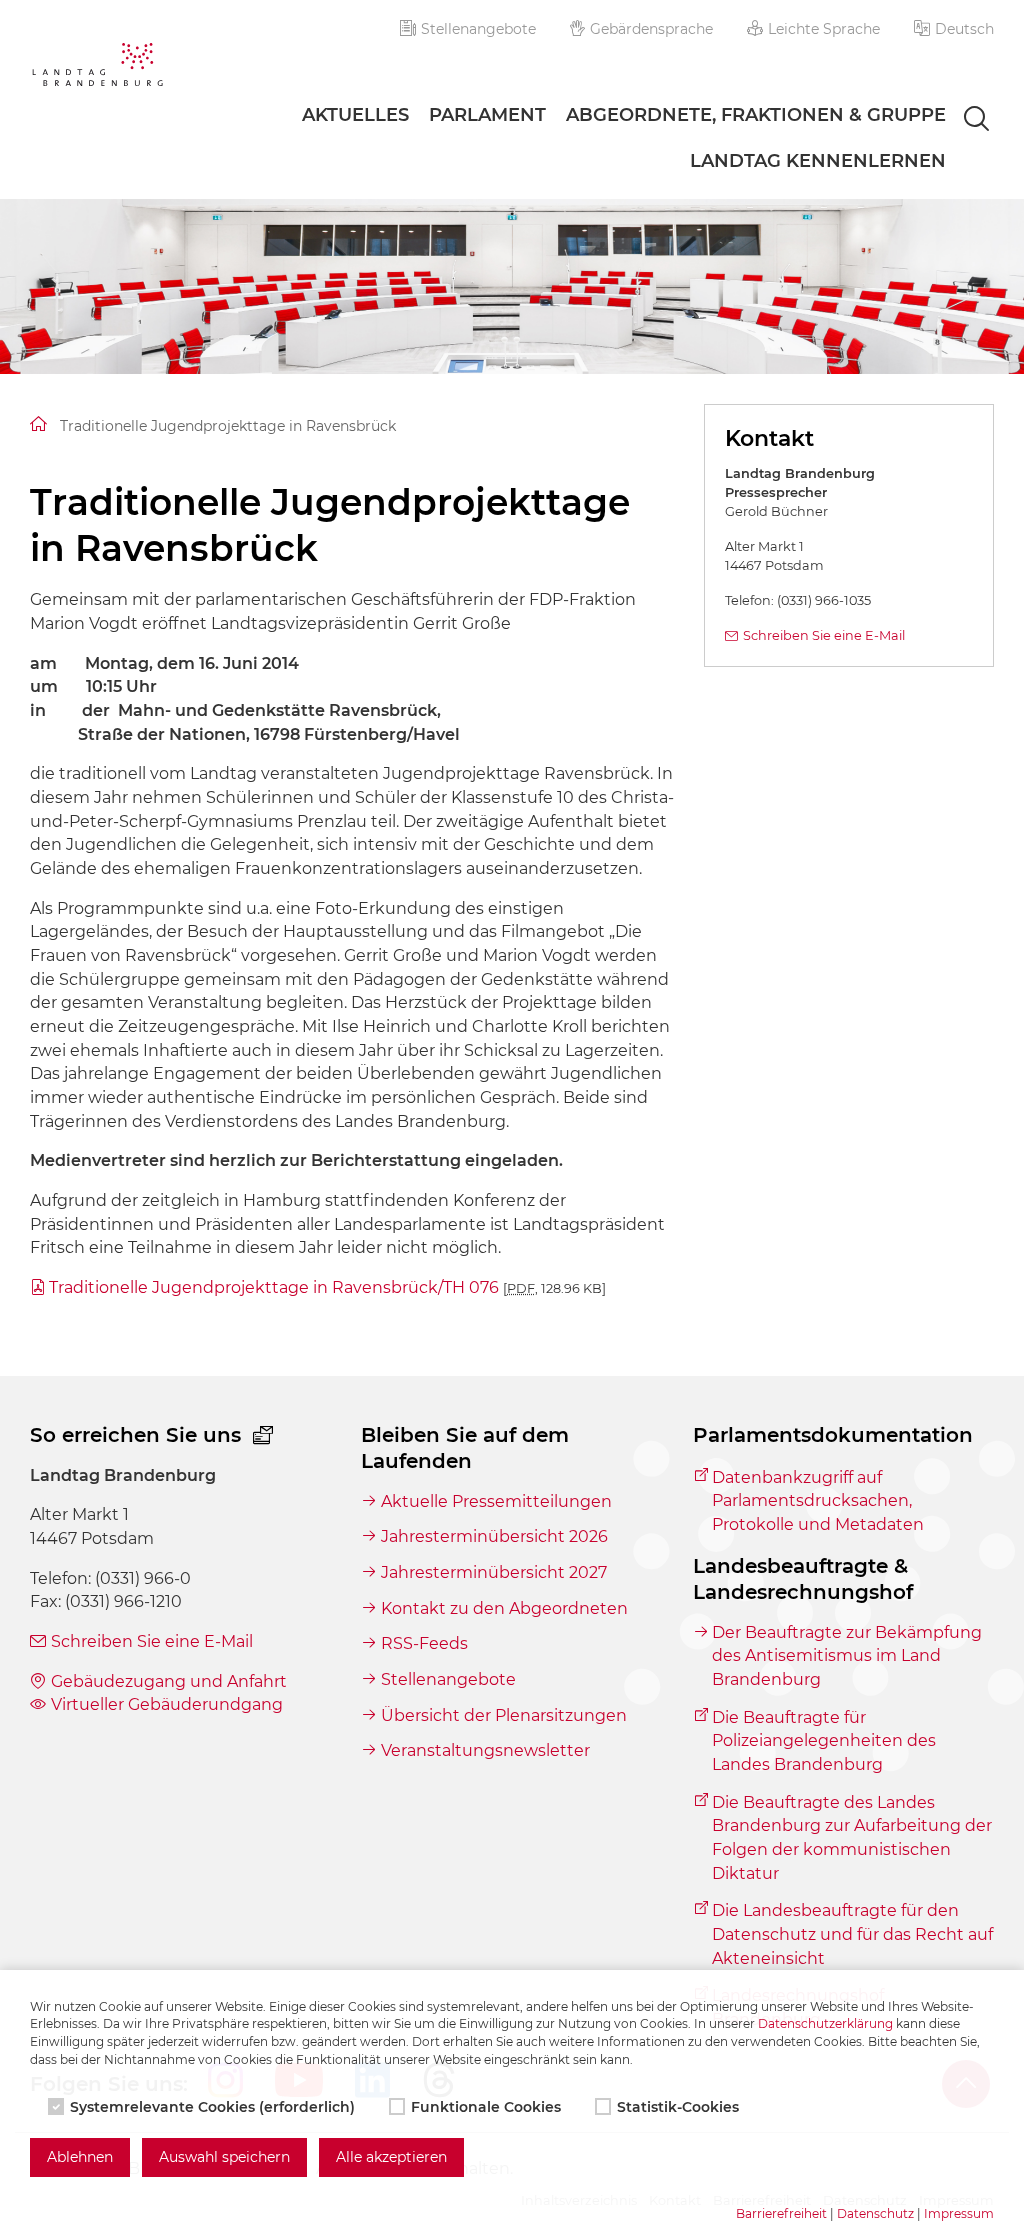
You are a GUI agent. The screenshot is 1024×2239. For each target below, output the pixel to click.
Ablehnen (80, 2157)
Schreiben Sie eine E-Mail (824, 635)
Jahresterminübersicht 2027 (493, 1572)
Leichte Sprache (824, 29)
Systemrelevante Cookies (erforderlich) (212, 2107)
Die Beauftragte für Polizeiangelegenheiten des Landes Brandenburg (824, 1741)
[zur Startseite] (97, 68)
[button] (954, 29)
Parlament (487, 115)
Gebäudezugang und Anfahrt (169, 1681)
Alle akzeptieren (391, 2157)
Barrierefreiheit (781, 2213)
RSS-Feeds (424, 1643)
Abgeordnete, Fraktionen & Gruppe (756, 115)
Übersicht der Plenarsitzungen (503, 1715)
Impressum (959, 2213)
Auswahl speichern (224, 2157)
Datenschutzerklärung (825, 2023)
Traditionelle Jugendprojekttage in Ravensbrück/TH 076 (327, 1287)
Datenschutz (875, 2213)
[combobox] (958, 120)
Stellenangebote (478, 29)
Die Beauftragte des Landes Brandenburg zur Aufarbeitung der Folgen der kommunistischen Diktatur (852, 1838)
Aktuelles (355, 115)
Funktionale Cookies (486, 2107)
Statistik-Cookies (678, 2107)
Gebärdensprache (651, 29)
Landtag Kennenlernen (818, 161)
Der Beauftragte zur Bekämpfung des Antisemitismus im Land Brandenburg (847, 1656)
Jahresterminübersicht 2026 (494, 1536)
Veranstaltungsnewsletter (485, 1750)
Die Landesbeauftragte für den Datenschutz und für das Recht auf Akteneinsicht (852, 1934)
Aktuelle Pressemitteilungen (496, 1501)
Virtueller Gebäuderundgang (167, 1704)
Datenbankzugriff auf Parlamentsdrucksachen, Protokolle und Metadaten (818, 1501)
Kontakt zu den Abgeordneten (504, 1608)
